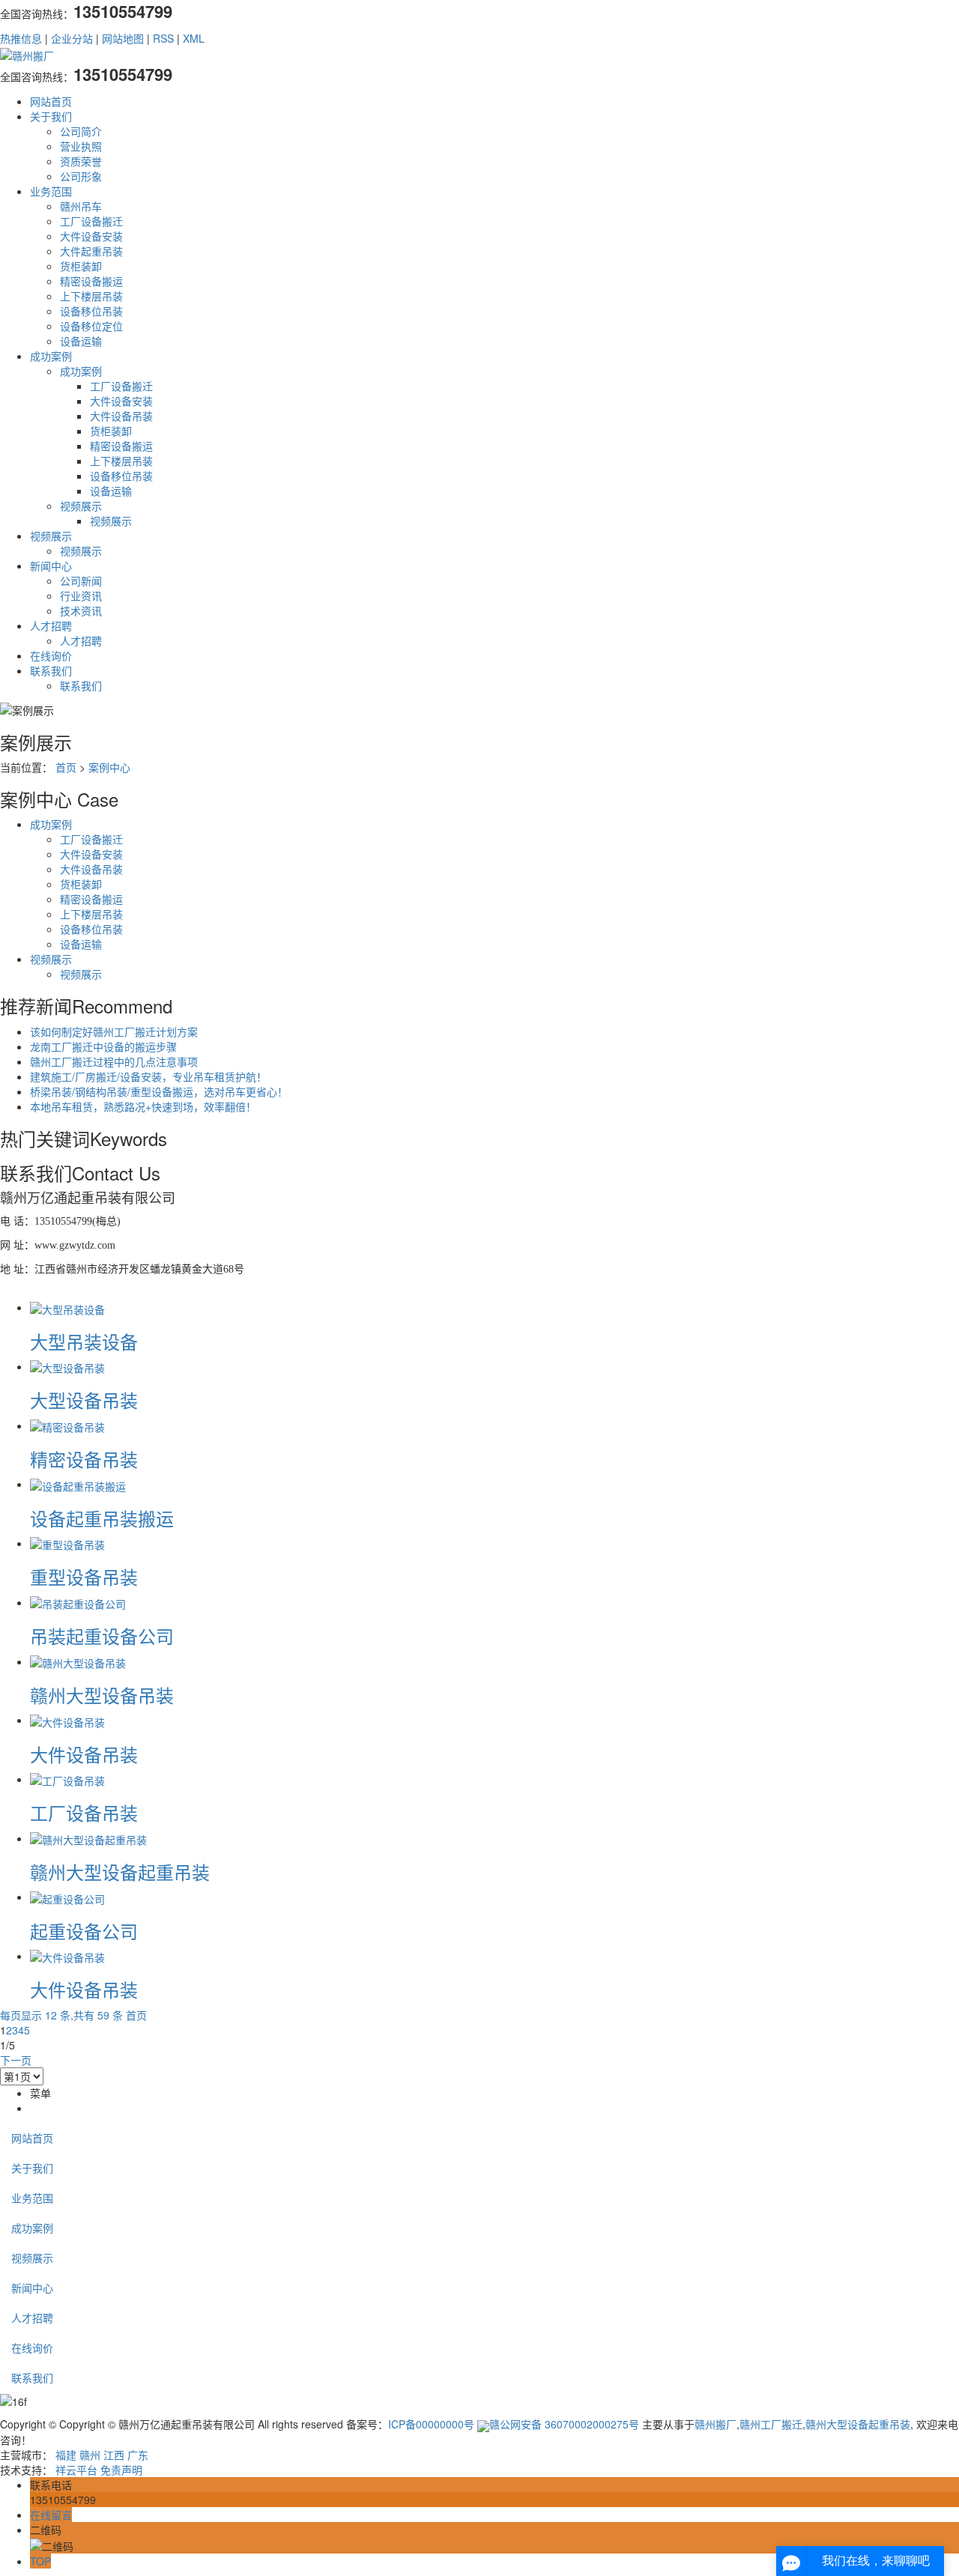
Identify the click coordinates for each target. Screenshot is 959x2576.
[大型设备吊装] (67, 1366)
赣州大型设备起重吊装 (120, 1872)
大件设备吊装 (121, 416)
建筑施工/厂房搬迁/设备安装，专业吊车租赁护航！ (148, 1076)
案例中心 (109, 767)
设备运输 (81, 341)
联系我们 (51, 670)
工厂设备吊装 (84, 1812)
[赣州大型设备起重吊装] (88, 1838)
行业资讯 (81, 595)
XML (194, 38)
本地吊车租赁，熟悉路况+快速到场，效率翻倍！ (143, 1106)
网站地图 (123, 38)
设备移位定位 (91, 326)
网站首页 (51, 101)
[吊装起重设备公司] (78, 1602)
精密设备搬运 (91, 281)
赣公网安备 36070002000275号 (564, 2424)
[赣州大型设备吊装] (78, 1661)
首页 (66, 767)
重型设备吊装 (84, 1576)
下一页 (16, 2060)
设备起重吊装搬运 (102, 1518)
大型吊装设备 (84, 1341)
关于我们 (51, 116)
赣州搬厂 (716, 2424)
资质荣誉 (81, 161)
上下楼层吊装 (91, 296)
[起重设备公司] (67, 1897)
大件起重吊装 (91, 251)
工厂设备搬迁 (91, 221)
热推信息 (21, 38)
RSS (163, 38)
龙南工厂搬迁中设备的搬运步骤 (103, 1046)
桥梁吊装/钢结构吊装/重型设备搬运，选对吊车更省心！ (159, 1091)
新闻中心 (51, 566)
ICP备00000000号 (431, 2424)
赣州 (90, 2455)
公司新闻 (81, 581)
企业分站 (72, 38)
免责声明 (121, 2470)
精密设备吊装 (84, 1459)
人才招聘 (51, 625)
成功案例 (51, 356)
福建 (66, 2455)
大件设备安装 (91, 236)
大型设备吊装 (84, 1400)
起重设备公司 (84, 1931)
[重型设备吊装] (67, 1543)
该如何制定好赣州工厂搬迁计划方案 (114, 1031)
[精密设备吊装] (67, 1425)
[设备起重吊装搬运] (78, 1484)
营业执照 (81, 146)
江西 (114, 2455)
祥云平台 (76, 2470)
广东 (138, 2455)
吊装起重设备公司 (102, 1636)
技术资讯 (81, 610)
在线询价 (51, 655)
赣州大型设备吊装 (102, 1695)
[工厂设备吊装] (67, 1779)
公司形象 (81, 176)
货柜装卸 (81, 266)
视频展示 (81, 506)
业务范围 (51, 191)
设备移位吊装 (91, 311)
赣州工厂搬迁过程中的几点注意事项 (114, 1061)
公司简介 (81, 131)
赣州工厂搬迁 (771, 2424)
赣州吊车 (81, 206)
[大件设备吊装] (67, 1720)
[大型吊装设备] (67, 1307)
